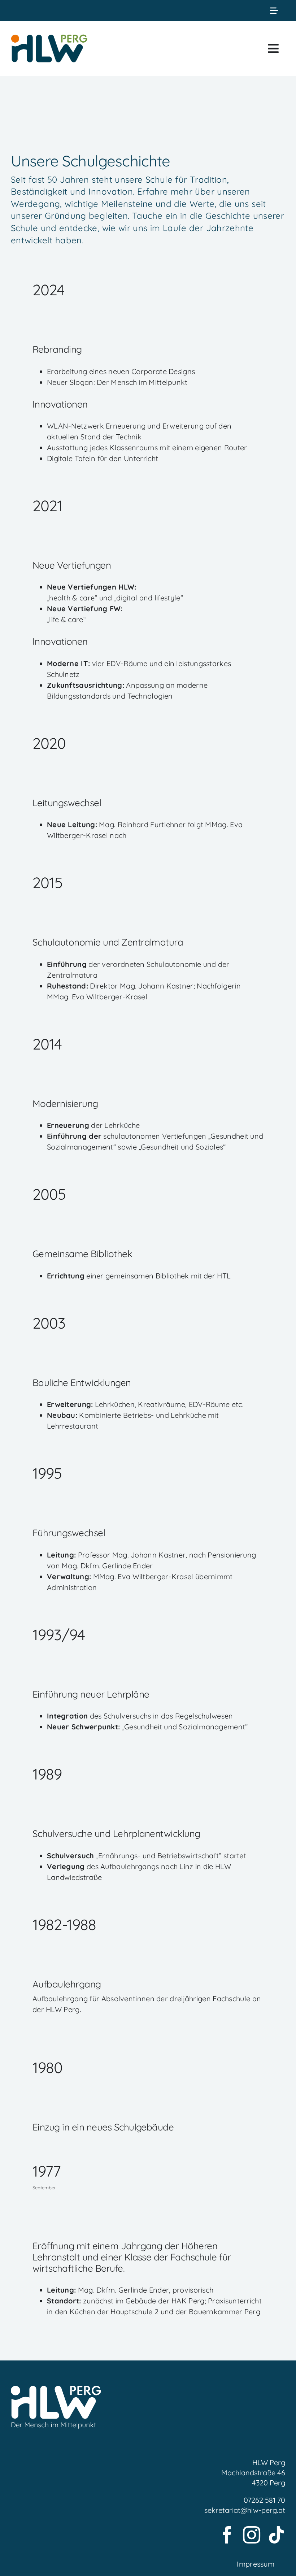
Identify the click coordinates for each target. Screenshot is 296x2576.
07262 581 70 (264, 2500)
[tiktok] (277, 2535)
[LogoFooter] (56, 2390)
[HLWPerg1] (49, 36)
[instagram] (252, 2535)
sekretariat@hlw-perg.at (245, 2510)
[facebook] (227, 2535)
